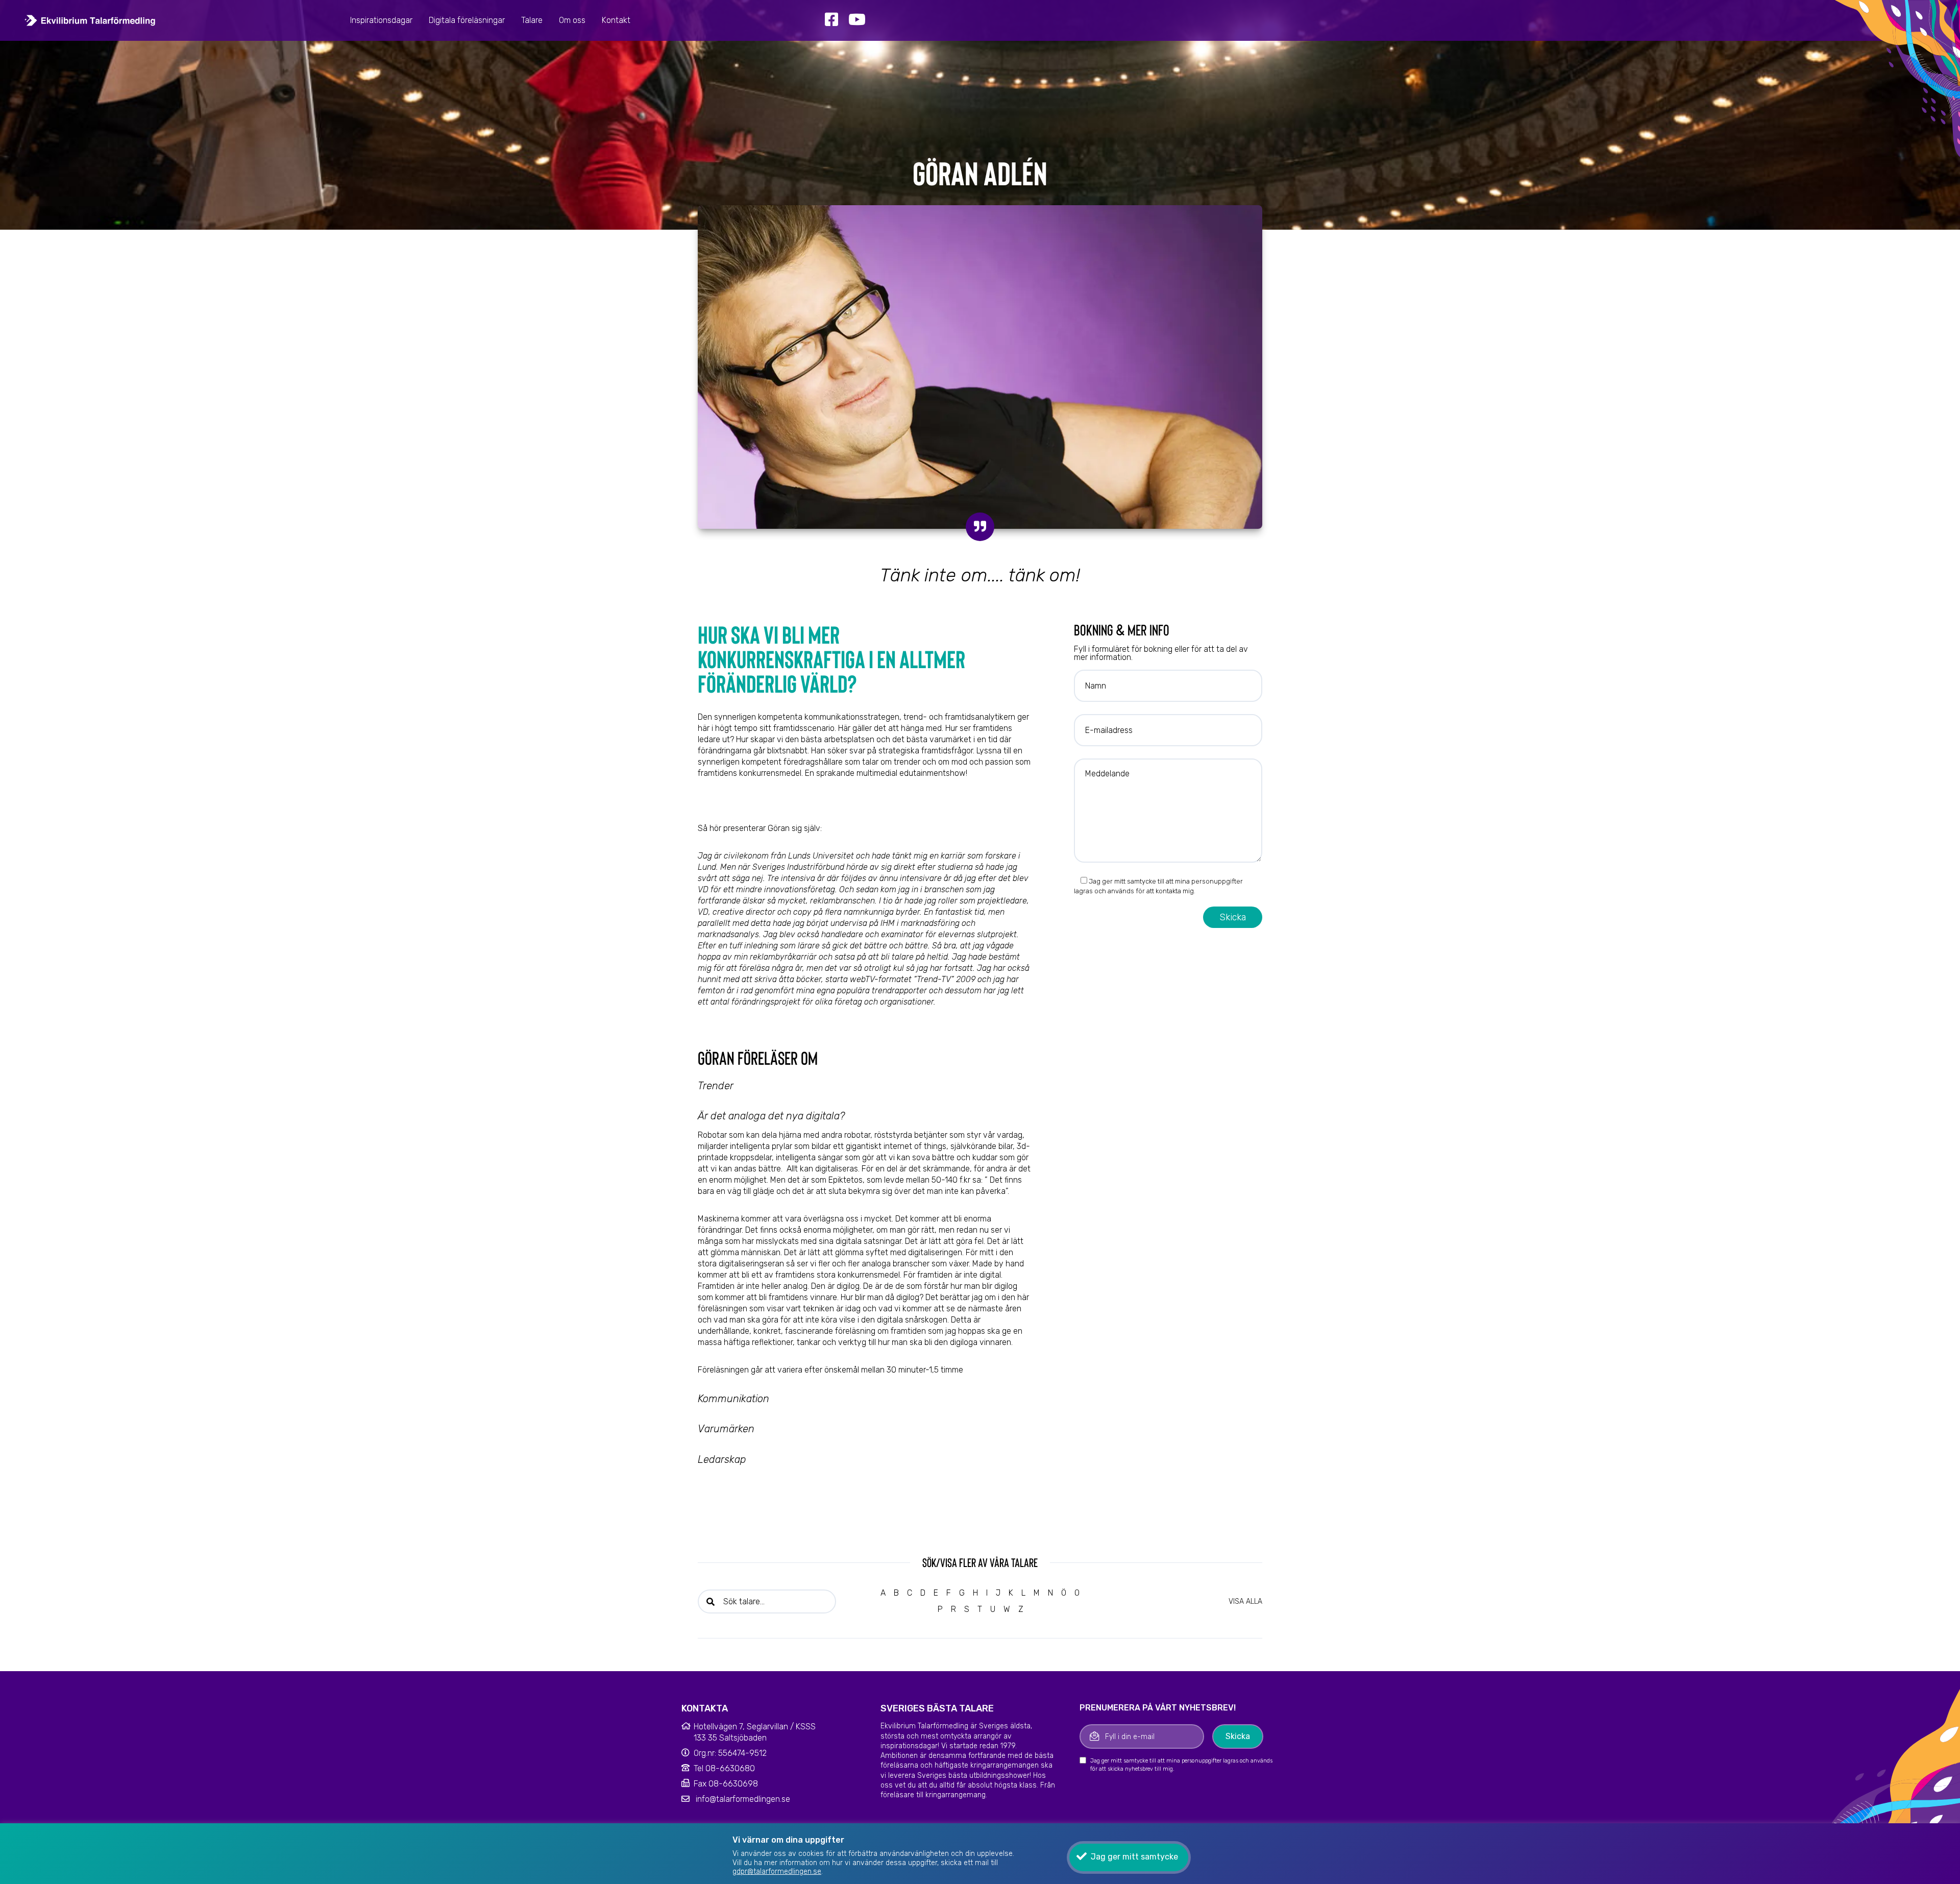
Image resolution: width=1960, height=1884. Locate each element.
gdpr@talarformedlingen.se (777, 1871)
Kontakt (616, 20)
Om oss (572, 20)
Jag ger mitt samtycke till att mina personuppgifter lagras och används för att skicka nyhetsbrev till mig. (1181, 1765)
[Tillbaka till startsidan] (90, 20)
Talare (532, 20)
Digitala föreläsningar (467, 20)
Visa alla (1245, 1601)
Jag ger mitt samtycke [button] (1134, 1857)
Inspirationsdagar (381, 20)
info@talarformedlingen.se (743, 1799)
